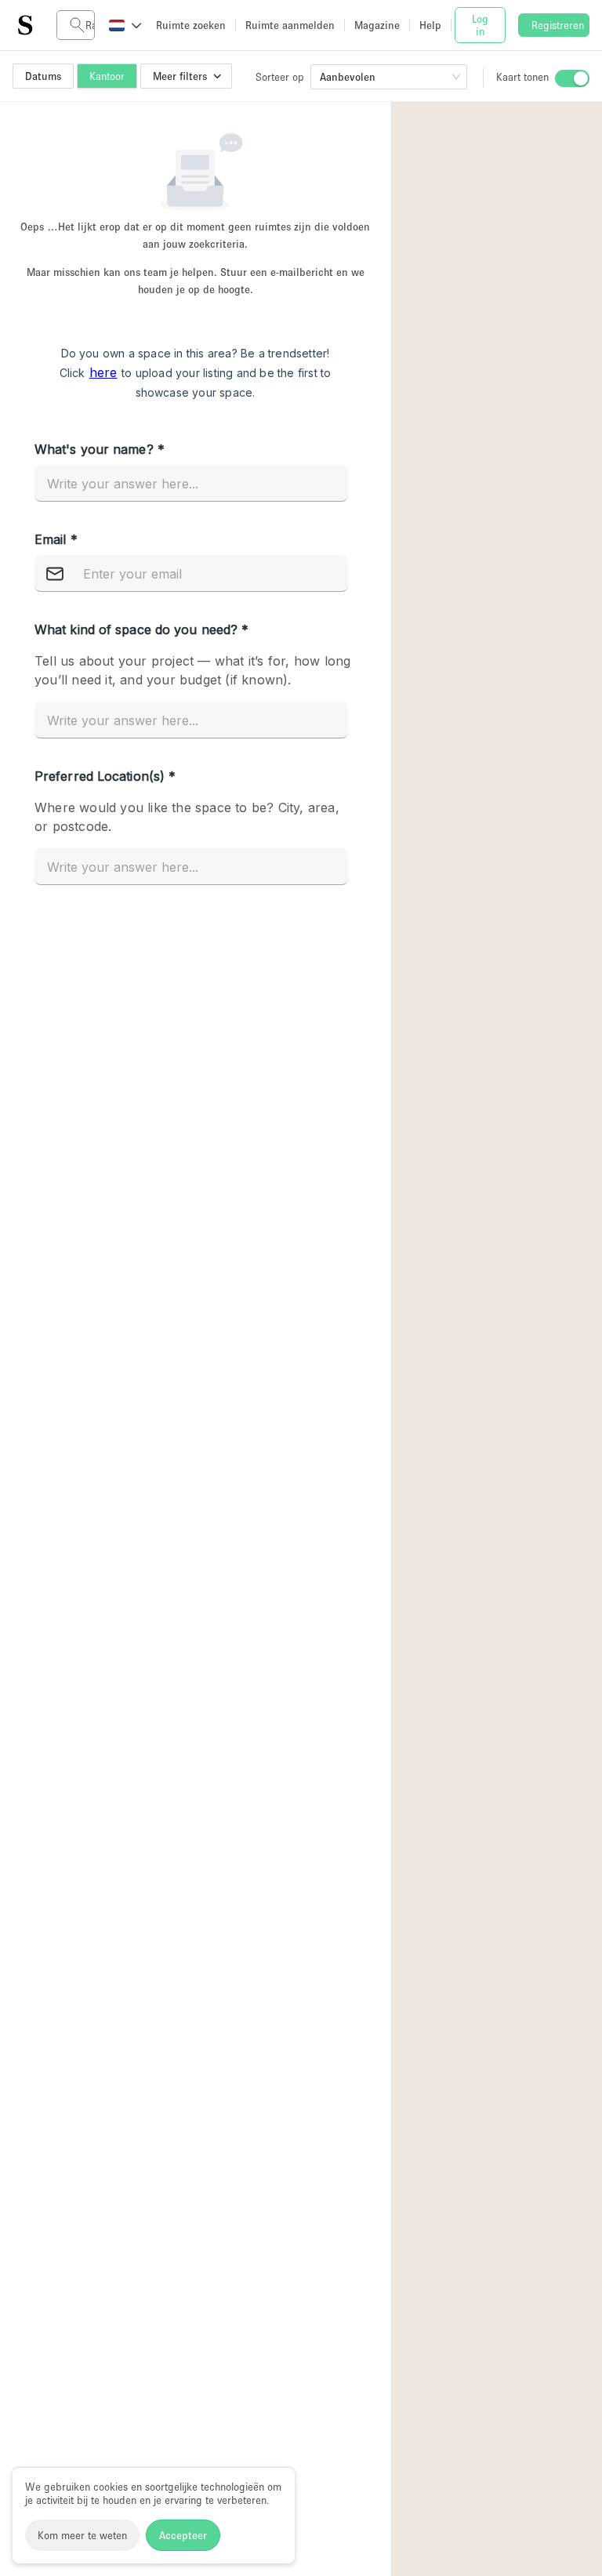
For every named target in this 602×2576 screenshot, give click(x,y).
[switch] (572, 78)
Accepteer (183, 2535)
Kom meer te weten (82, 2535)
